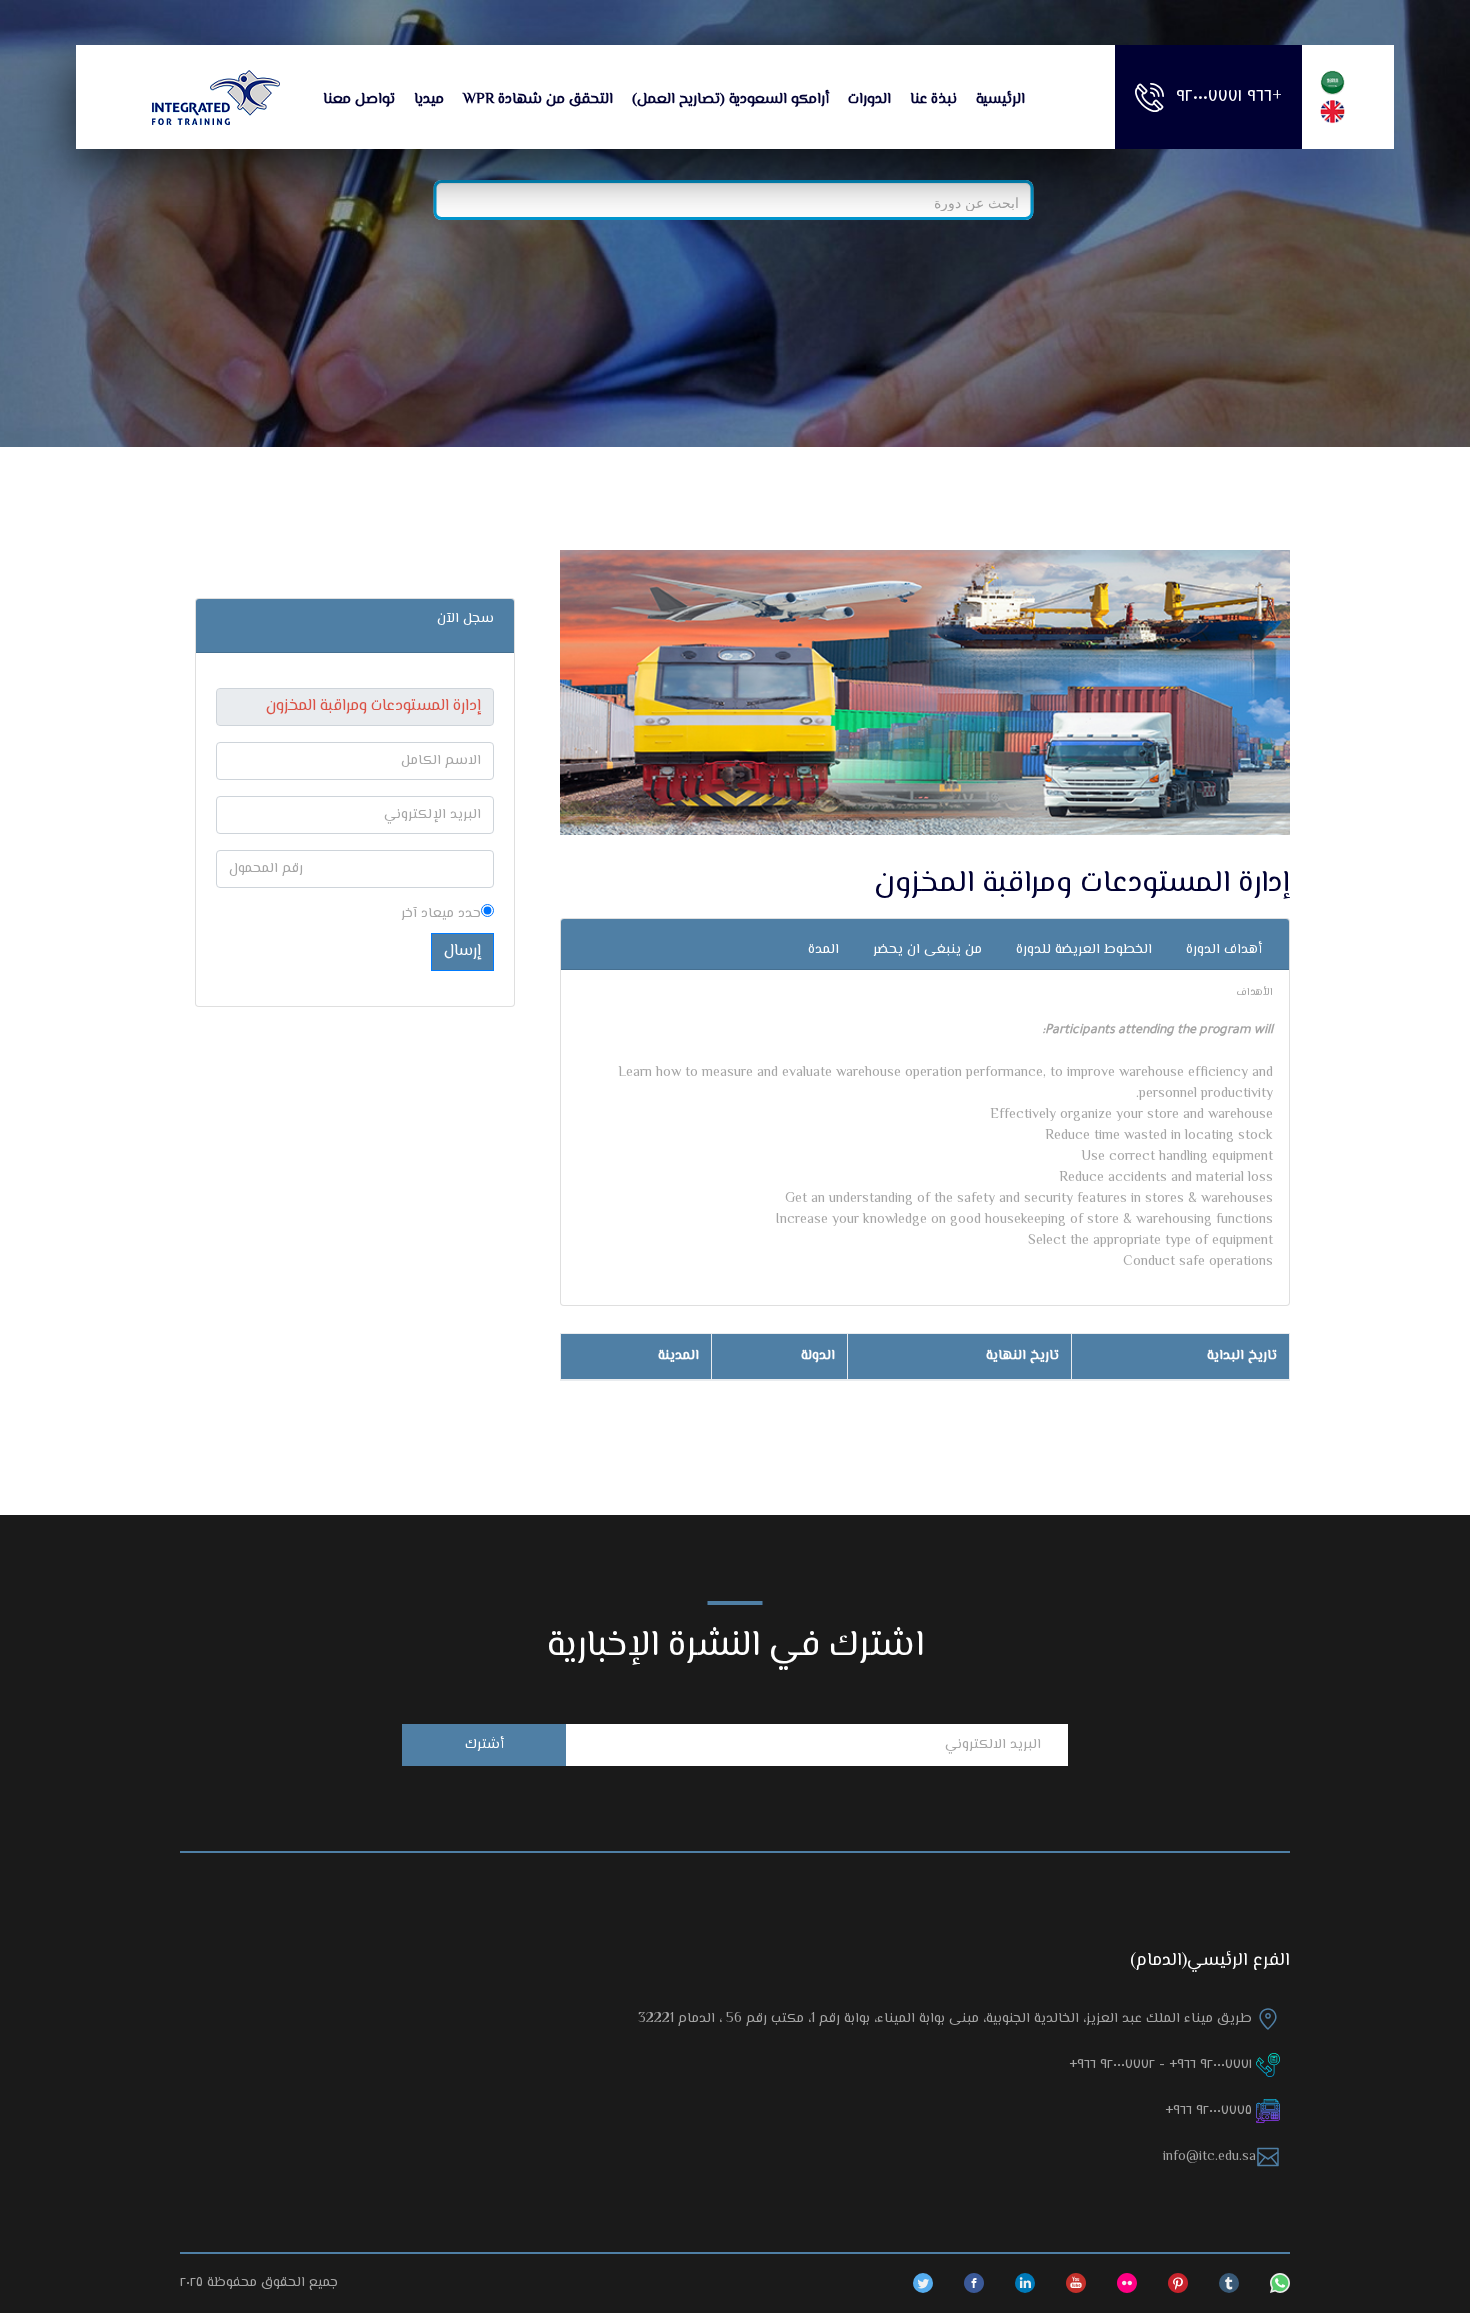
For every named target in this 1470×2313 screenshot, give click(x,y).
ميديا (429, 99)
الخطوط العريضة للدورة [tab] (1084, 950)
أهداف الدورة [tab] (1224, 950)
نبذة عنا (933, 99)
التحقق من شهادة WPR (538, 99)
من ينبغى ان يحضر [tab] (927, 950)
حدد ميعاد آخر (441, 914)
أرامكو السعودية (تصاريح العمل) (730, 99)
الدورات (869, 99)
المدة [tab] (823, 950)
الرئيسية (1000, 99)
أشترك (484, 1745)
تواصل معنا (359, 99)
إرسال (462, 951)
